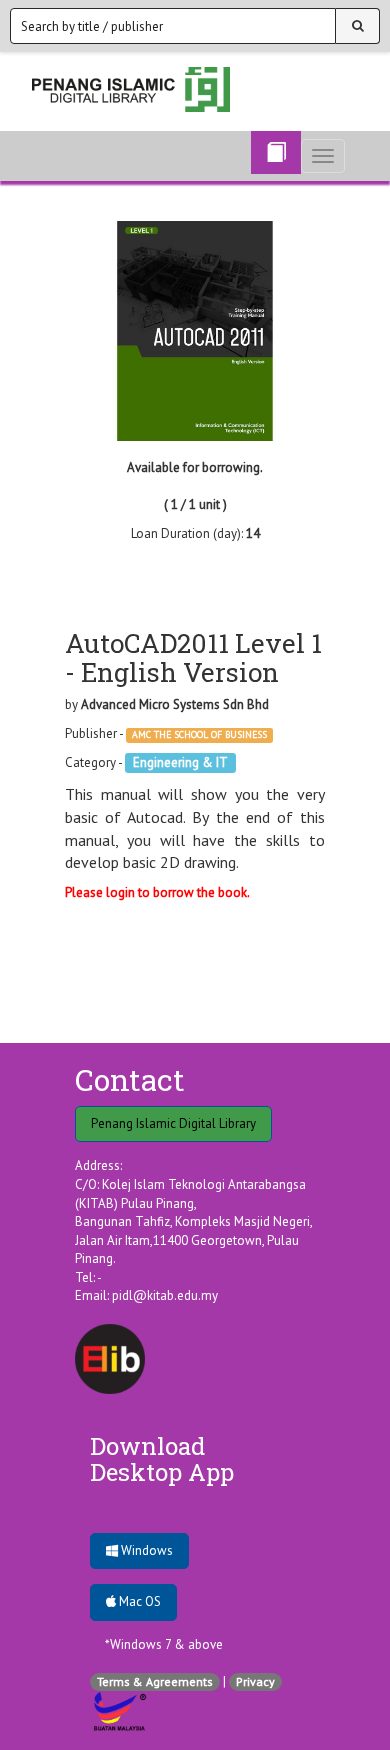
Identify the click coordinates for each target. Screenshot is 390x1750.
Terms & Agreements (155, 1681)
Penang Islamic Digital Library (173, 1123)
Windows (145, 1550)
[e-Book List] (276, 152)
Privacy (255, 1681)
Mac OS (138, 1601)
